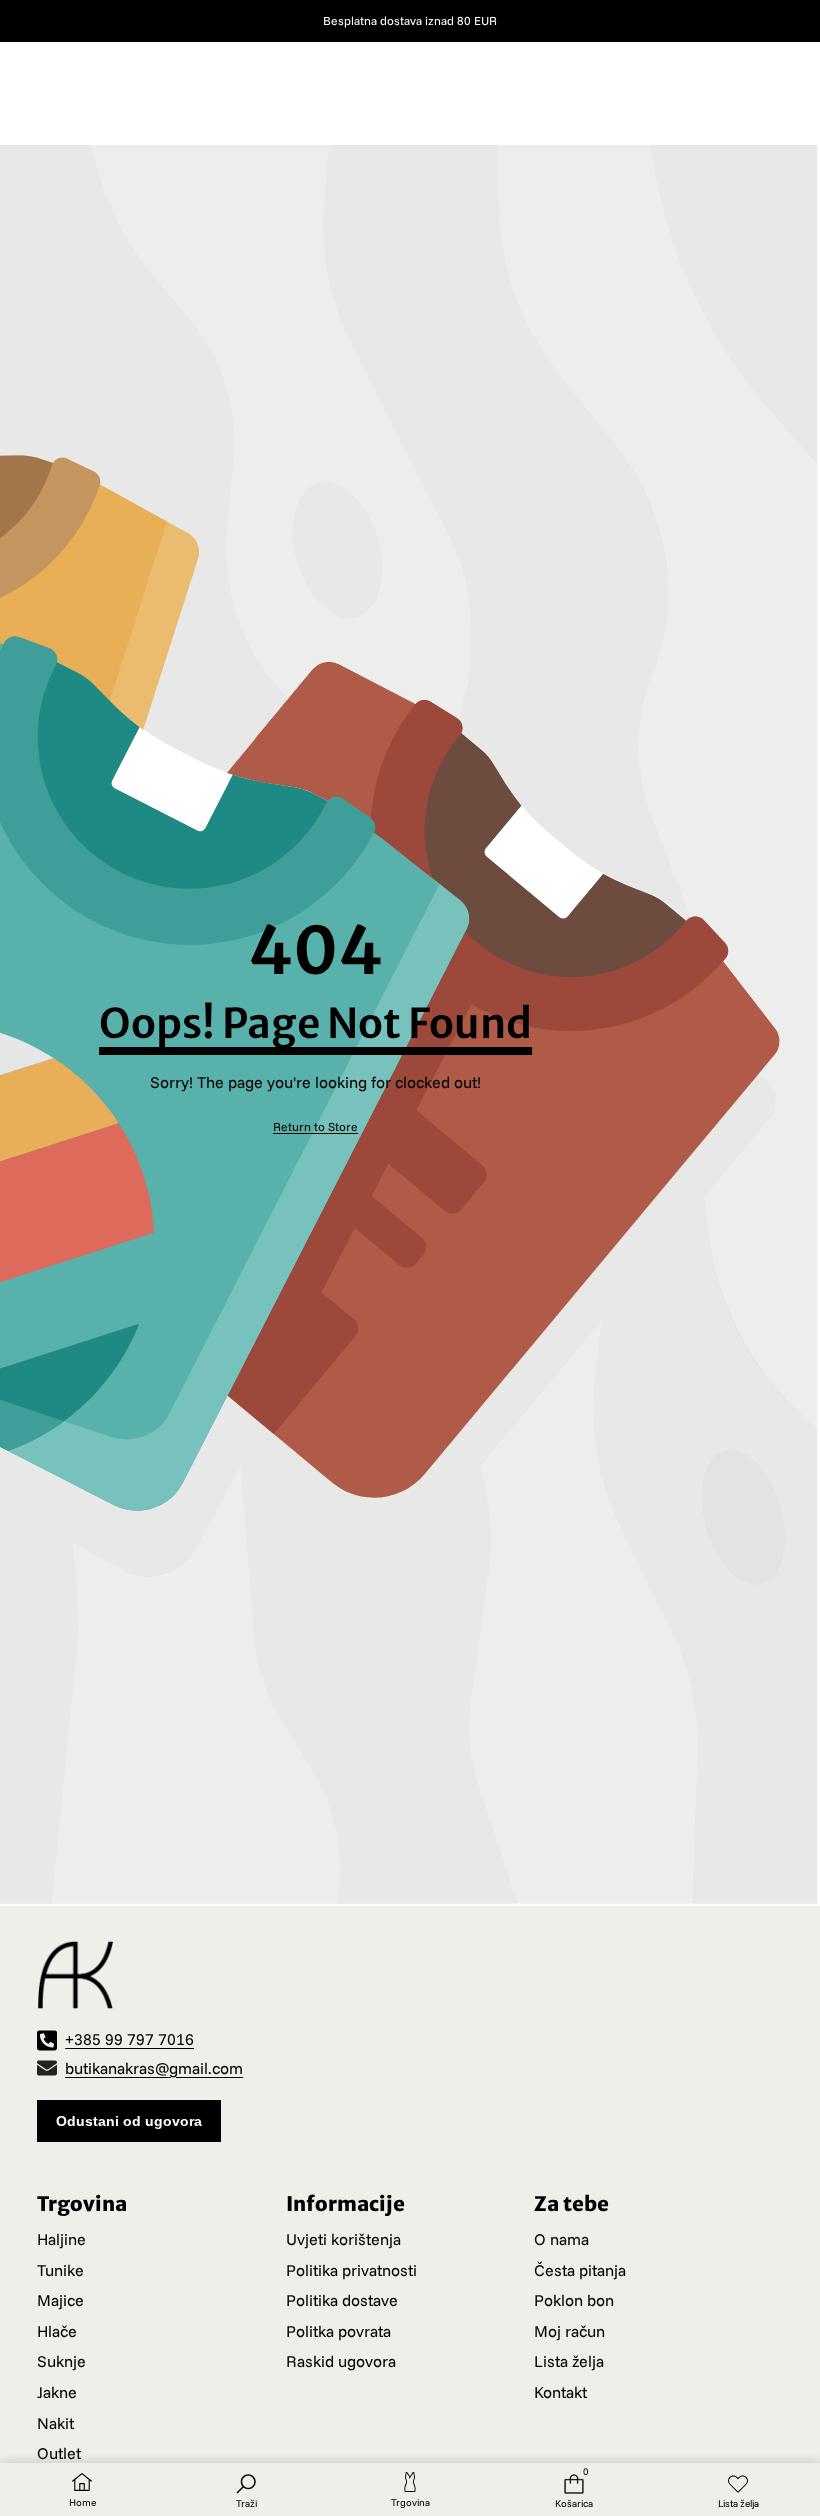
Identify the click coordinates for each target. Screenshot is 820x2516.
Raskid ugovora (341, 2361)
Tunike (60, 2270)
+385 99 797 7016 (129, 2039)
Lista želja (569, 2361)
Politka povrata (338, 2331)
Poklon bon (574, 2300)
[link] (315, 1126)
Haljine (61, 2239)
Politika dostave (342, 2300)
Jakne (57, 2392)
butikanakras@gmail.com (154, 2068)
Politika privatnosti (351, 2270)
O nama (561, 2239)
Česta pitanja (580, 2270)
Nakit (55, 2423)
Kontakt (560, 2392)
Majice (60, 2300)
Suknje (61, 2361)
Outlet (59, 2453)
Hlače (57, 2331)
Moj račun (569, 2331)
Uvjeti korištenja (343, 2239)
